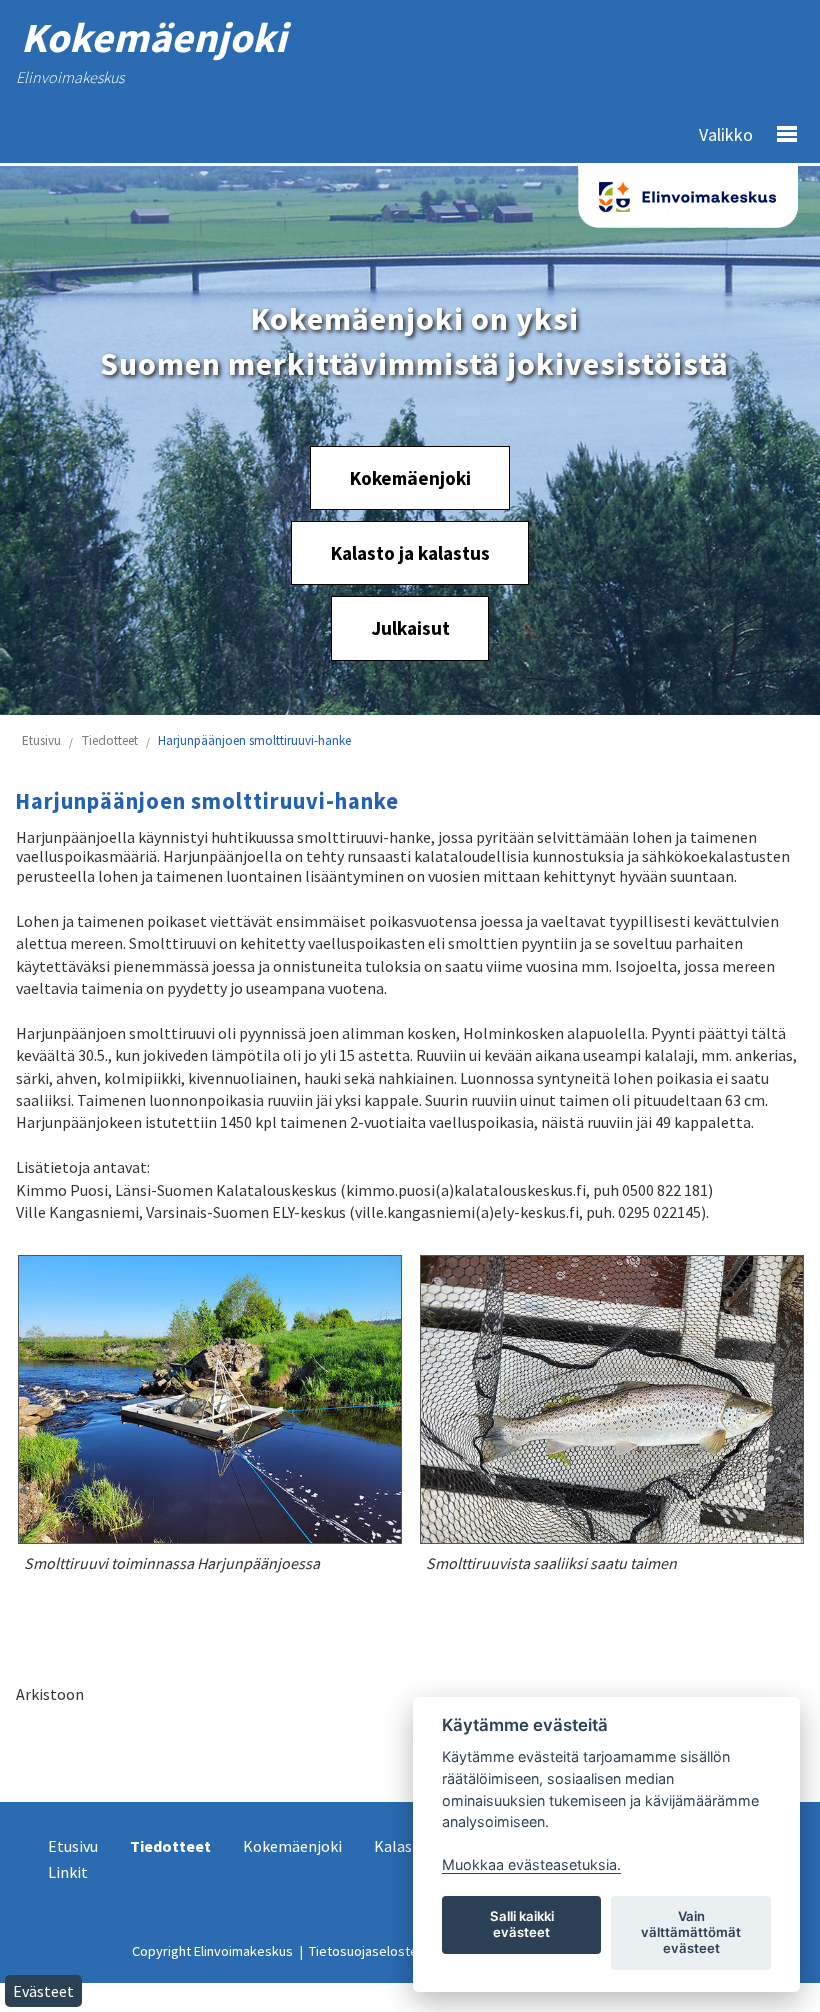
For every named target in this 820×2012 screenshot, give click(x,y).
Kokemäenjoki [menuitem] (292, 1846)
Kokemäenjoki (410, 478)
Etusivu (41, 740)
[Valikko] (778, 135)
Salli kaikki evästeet (522, 1924)
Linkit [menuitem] (68, 1872)
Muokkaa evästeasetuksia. (531, 1864)
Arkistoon (50, 1694)
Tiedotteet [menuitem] (170, 1846)
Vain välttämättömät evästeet (691, 1932)
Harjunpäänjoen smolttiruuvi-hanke (254, 740)
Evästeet (43, 1991)
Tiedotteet (110, 740)
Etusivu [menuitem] (73, 1846)
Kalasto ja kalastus (410, 553)
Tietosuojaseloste (363, 1951)
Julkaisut (410, 629)
